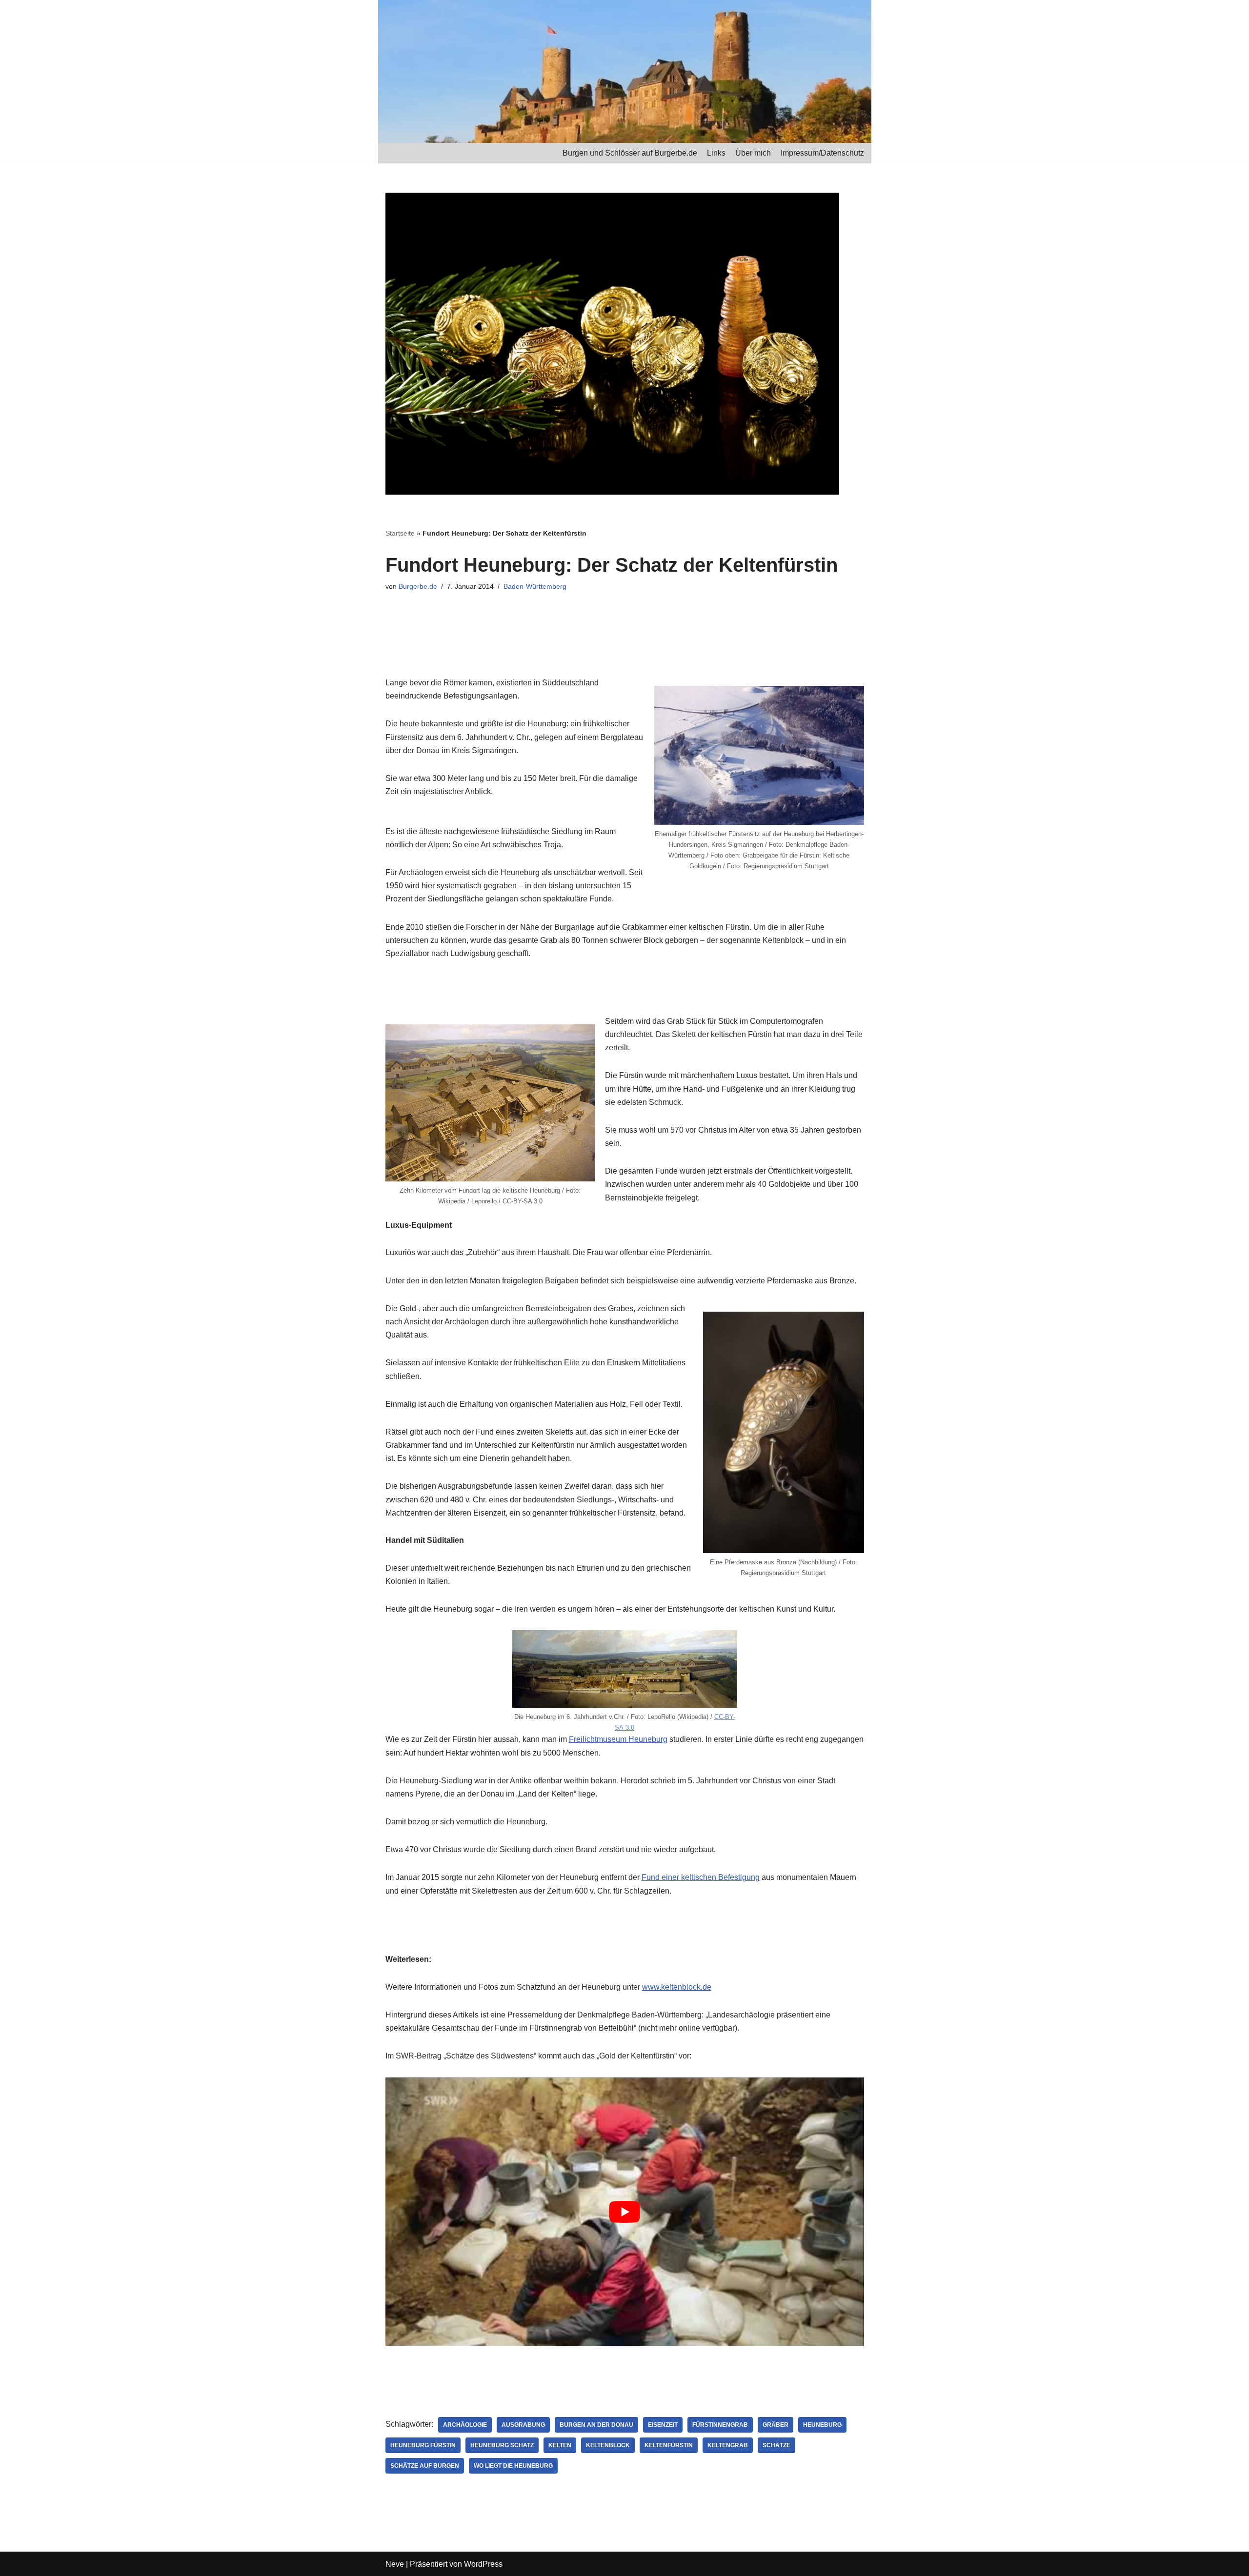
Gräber (776, 2425)
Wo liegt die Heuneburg (513, 2466)
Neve (395, 2564)
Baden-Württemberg (535, 586)
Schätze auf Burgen (425, 2466)
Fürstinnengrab (720, 2425)
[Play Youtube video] (625, 2212)
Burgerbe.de (418, 586)
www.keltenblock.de (677, 1987)
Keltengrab (728, 2445)
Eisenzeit (663, 2425)
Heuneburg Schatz (502, 2445)
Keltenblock (608, 2445)
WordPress (483, 2564)
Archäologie (465, 2425)
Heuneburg (822, 2425)
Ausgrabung (523, 2425)
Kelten (560, 2445)
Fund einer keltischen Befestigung (701, 1877)
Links (716, 153)
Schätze (776, 2445)
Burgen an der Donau (596, 2425)
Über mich (753, 153)
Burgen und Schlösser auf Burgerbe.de (630, 153)
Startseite (400, 533)
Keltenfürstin (669, 2445)
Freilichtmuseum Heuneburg (618, 1739)
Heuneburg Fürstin (423, 2445)
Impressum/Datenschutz (822, 153)
